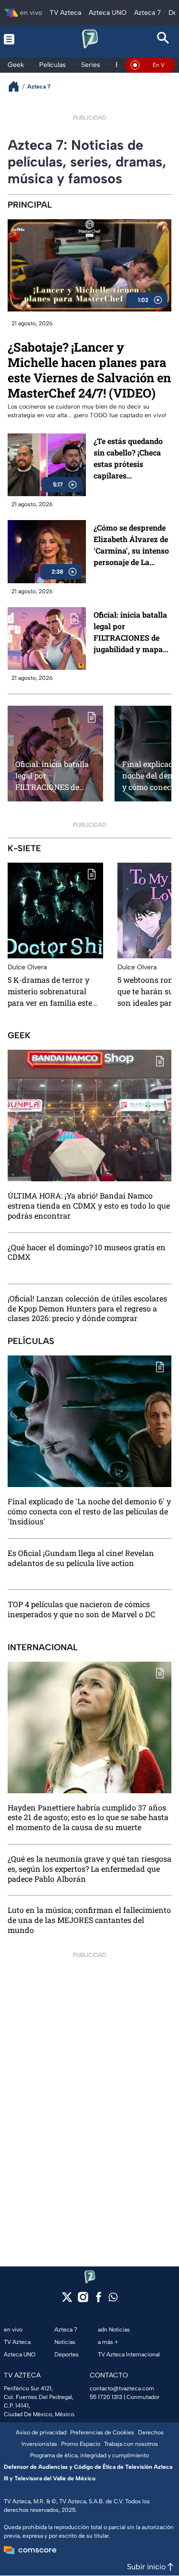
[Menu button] (16, 39)
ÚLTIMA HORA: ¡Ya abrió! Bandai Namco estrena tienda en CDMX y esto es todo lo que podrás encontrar (89, 1206)
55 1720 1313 (106, 2397)
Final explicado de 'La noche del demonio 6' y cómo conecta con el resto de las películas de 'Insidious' (89, 1511)
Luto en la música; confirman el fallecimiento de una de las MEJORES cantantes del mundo (89, 1920)
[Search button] (163, 39)
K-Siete (24, 848)
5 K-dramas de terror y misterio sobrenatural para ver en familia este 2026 (50, 991)
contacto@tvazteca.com (122, 2388)
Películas (31, 1341)
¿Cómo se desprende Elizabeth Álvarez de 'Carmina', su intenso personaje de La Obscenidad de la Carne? (131, 545)
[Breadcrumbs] (17, 86)
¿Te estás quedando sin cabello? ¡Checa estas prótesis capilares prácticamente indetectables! (128, 459)
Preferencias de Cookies (102, 2432)
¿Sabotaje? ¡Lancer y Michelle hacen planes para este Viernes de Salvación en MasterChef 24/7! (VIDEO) (89, 370)
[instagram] (83, 2300)
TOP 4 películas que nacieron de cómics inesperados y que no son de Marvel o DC (81, 1609)
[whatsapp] (113, 2299)
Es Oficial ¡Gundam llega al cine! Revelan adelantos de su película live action (81, 1558)
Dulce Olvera (27, 967)
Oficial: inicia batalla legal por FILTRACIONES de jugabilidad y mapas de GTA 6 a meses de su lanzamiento (130, 632)
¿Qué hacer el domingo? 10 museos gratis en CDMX (87, 1252)
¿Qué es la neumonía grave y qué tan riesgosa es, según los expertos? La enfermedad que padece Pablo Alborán (89, 1869)
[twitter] (67, 2300)
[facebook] (99, 2300)
